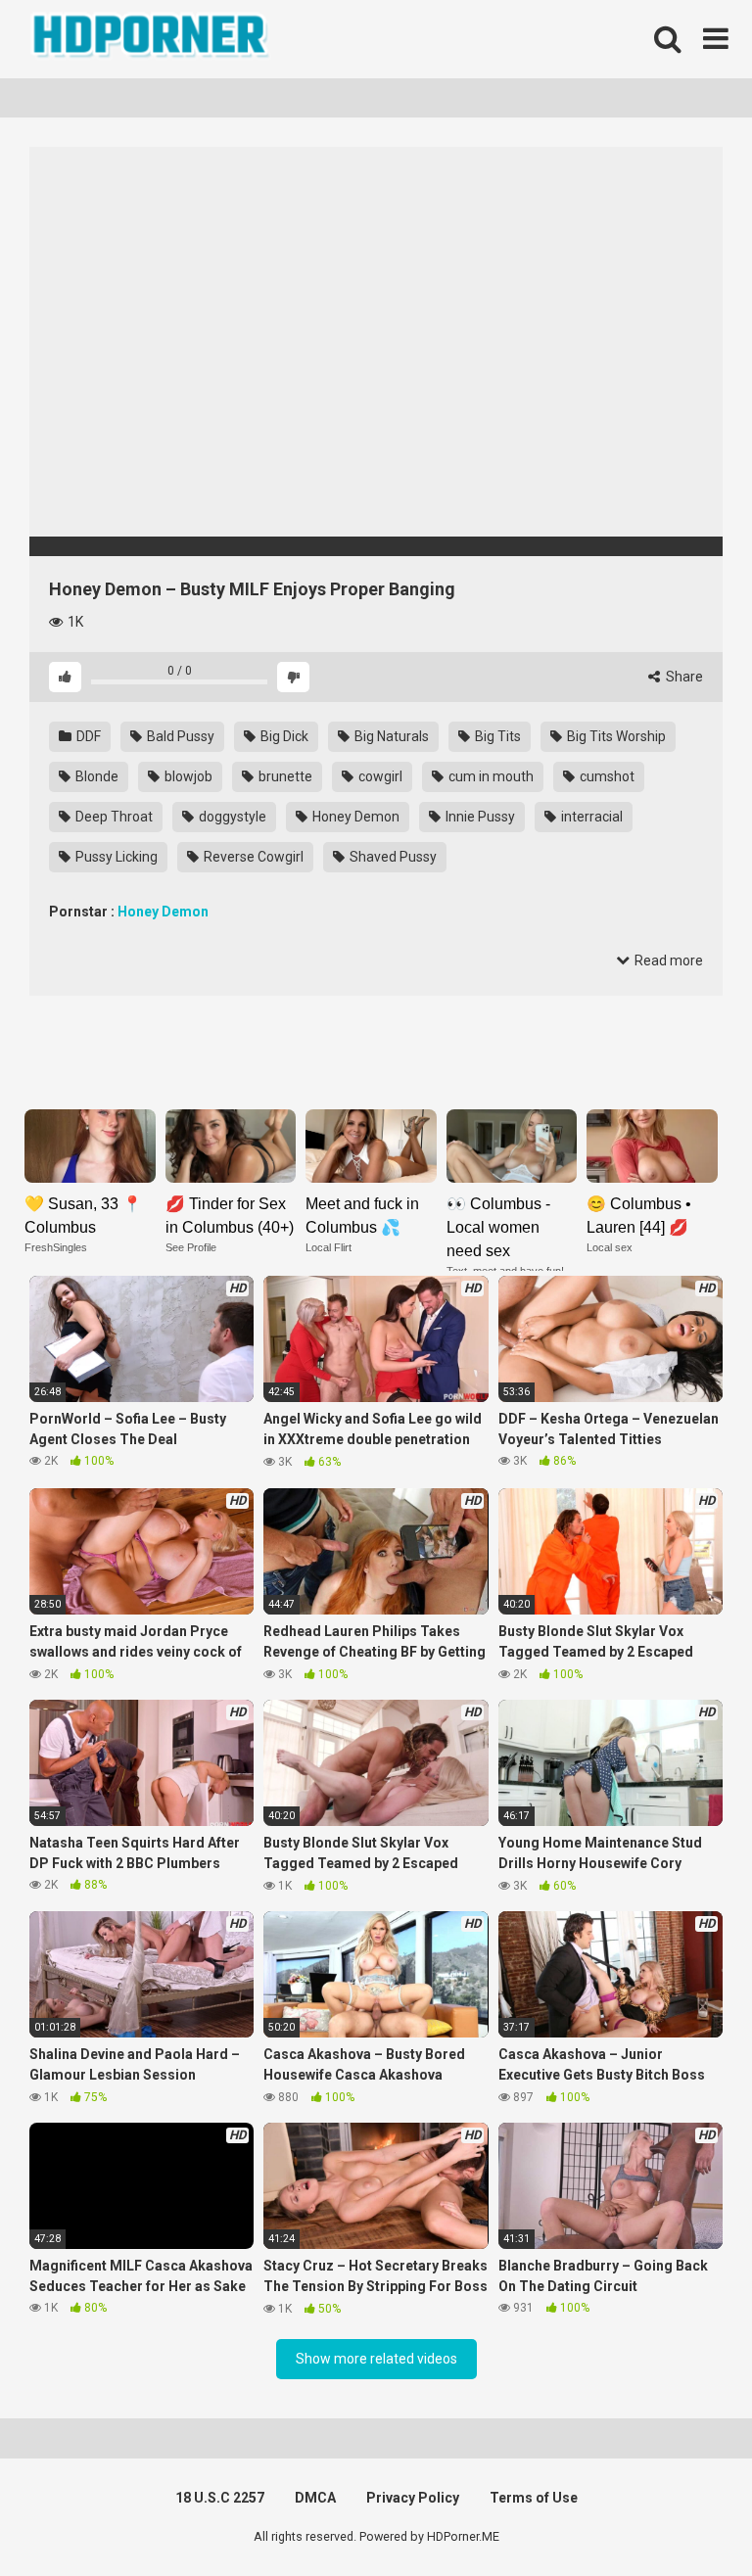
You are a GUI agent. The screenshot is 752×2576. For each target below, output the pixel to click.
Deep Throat (113, 817)
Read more (667, 960)
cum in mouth (490, 776)
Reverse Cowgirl (252, 857)
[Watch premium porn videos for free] (152, 39)
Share (683, 677)
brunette (284, 776)
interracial (590, 817)
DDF (87, 736)
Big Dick (283, 736)
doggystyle (231, 817)
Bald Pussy (179, 736)
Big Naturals (390, 736)
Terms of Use (534, 2498)
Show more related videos (376, 2359)
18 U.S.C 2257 (220, 2498)
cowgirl (379, 776)
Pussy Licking (115, 857)
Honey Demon (354, 817)
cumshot (606, 776)
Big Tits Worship (615, 736)
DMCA (315, 2498)
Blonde (95, 776)
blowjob (187, 776)
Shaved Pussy (392, 857)
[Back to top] (686, 2517)
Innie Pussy (479, 817)
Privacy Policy (413, 2498)
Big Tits (496, 736)
